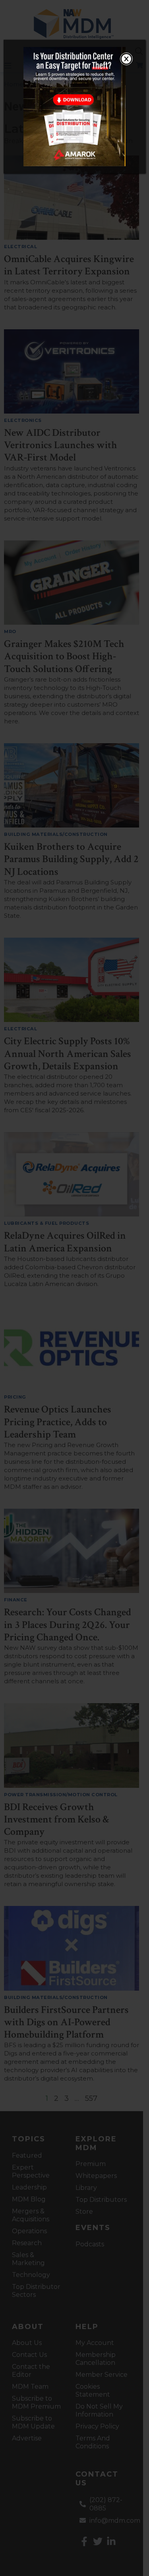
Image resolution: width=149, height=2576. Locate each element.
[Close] (126, 59)
